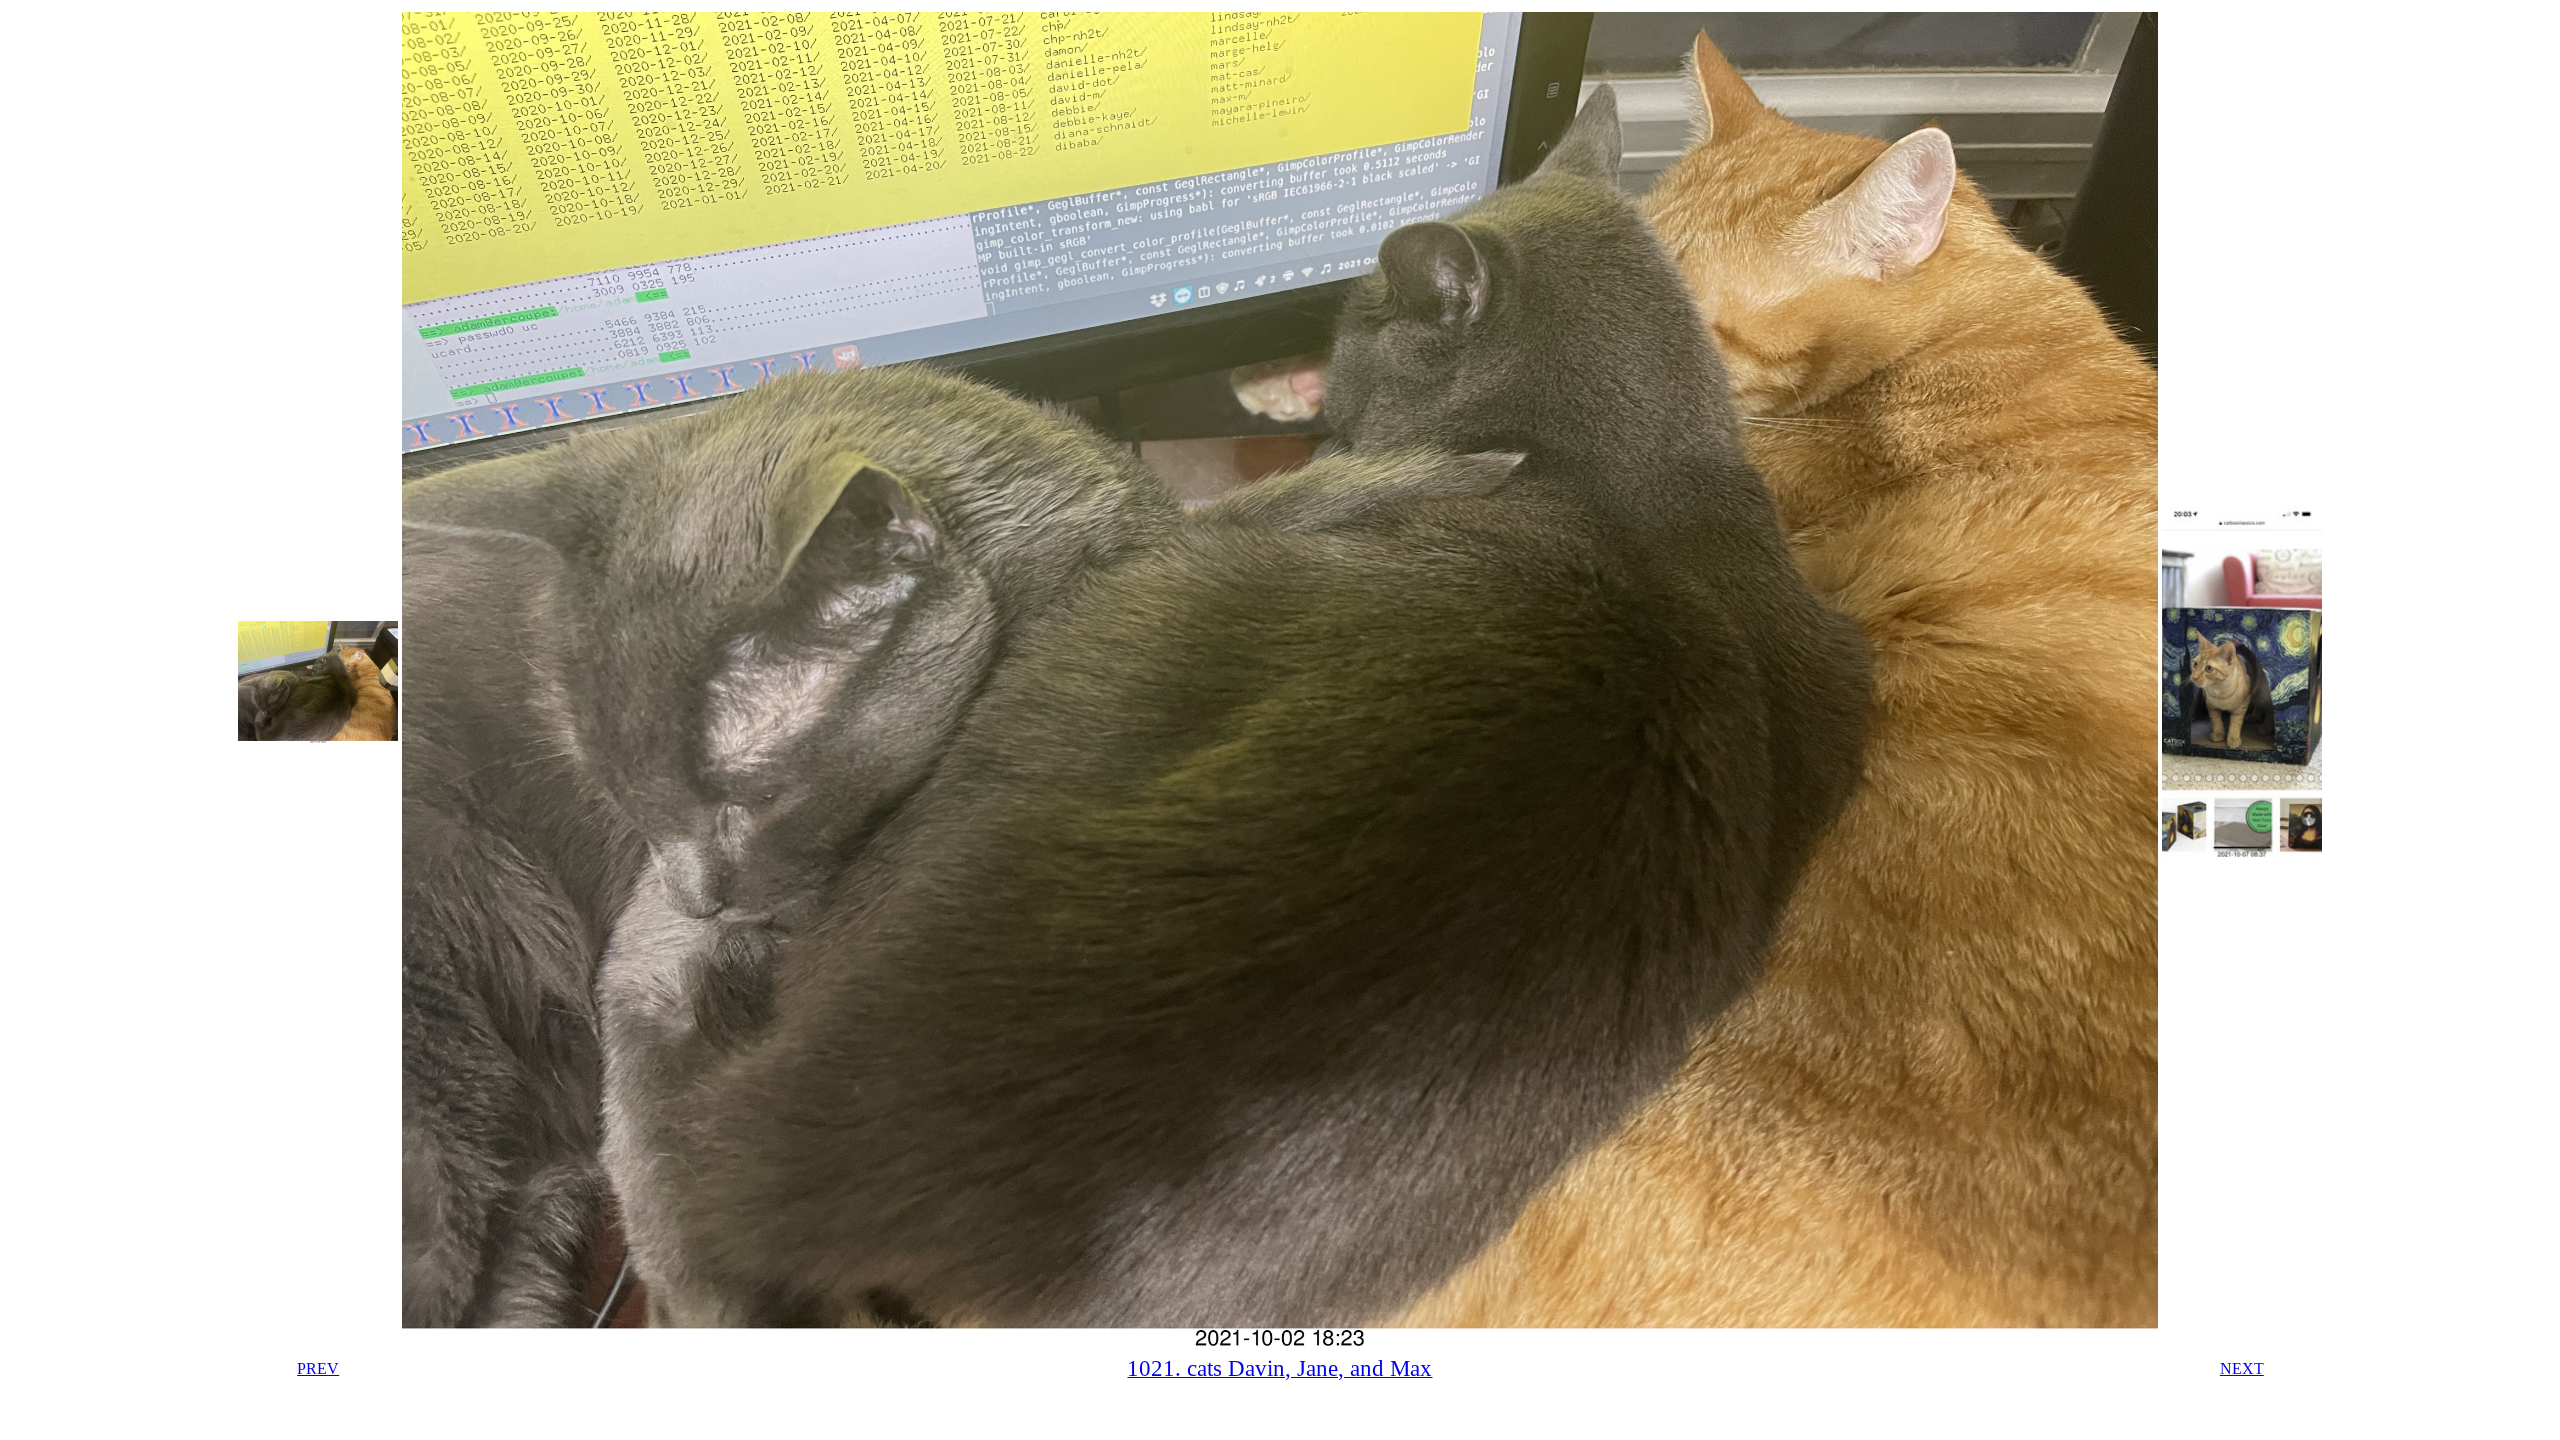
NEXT (2242, 1368)
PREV (318, 1368)
